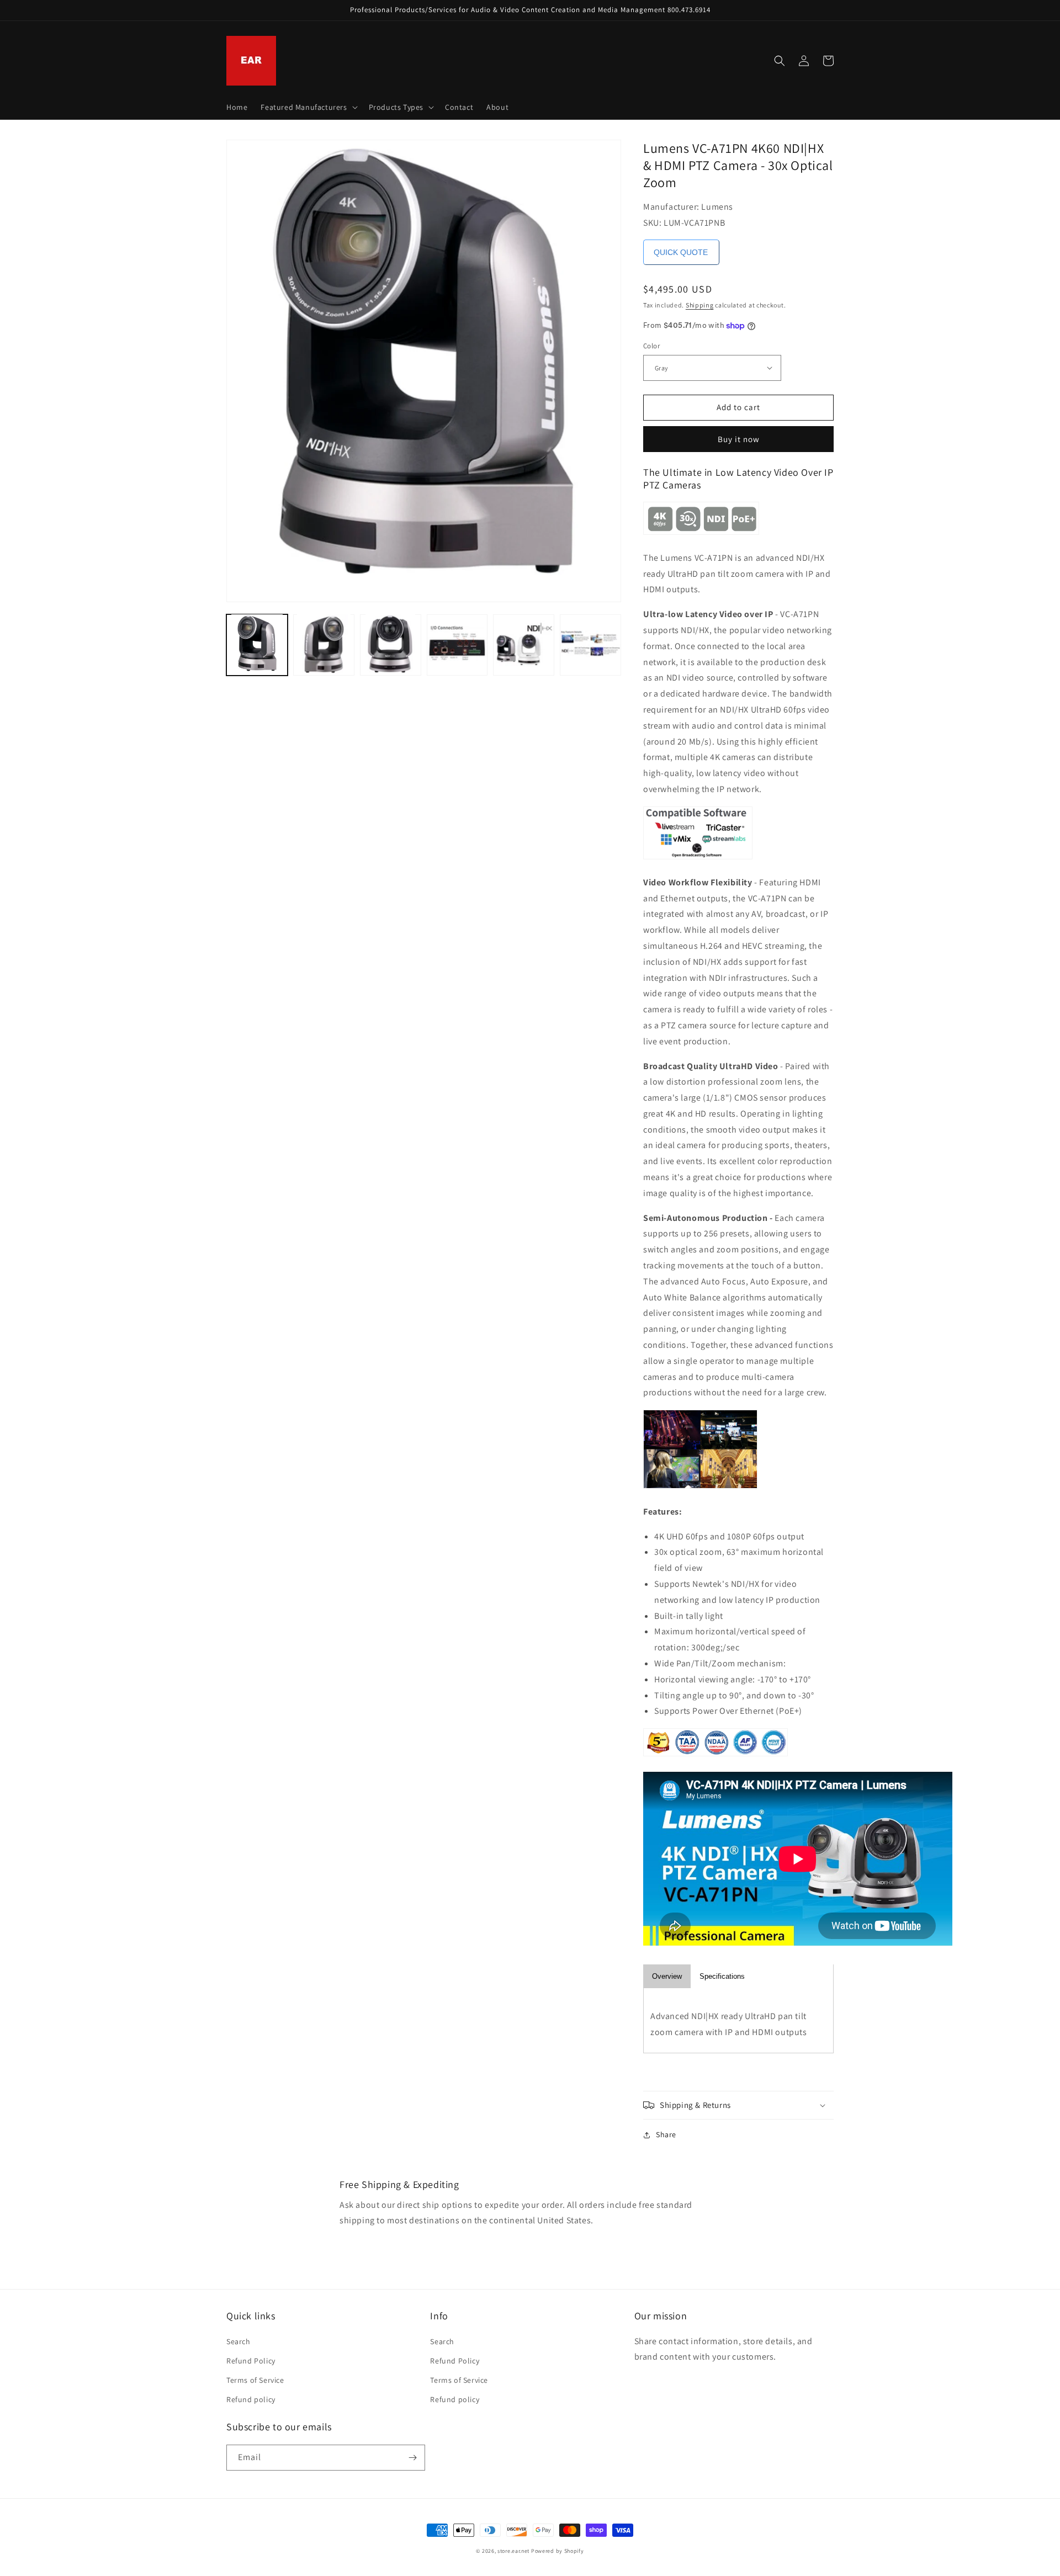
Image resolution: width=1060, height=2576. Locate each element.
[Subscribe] (412, 2458)
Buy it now (739, 439)
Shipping (700, 305)
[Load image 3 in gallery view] (391, 644)
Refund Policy (251, 2361)
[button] (308, 107)
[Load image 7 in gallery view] (590, 644)
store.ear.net (513, 2551)
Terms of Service (255, 2380)
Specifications (722, 1976)
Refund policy (251, 2399)
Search (239, 2341)
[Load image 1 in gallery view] (257, 644)
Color (651, 346)
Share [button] (666, 2134)
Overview (667, 1976)
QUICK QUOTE (681, 252)
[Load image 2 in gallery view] (324, 644)
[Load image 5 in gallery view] (524, 644)
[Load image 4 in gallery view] (457, 644)
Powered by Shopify (558, 2551)
